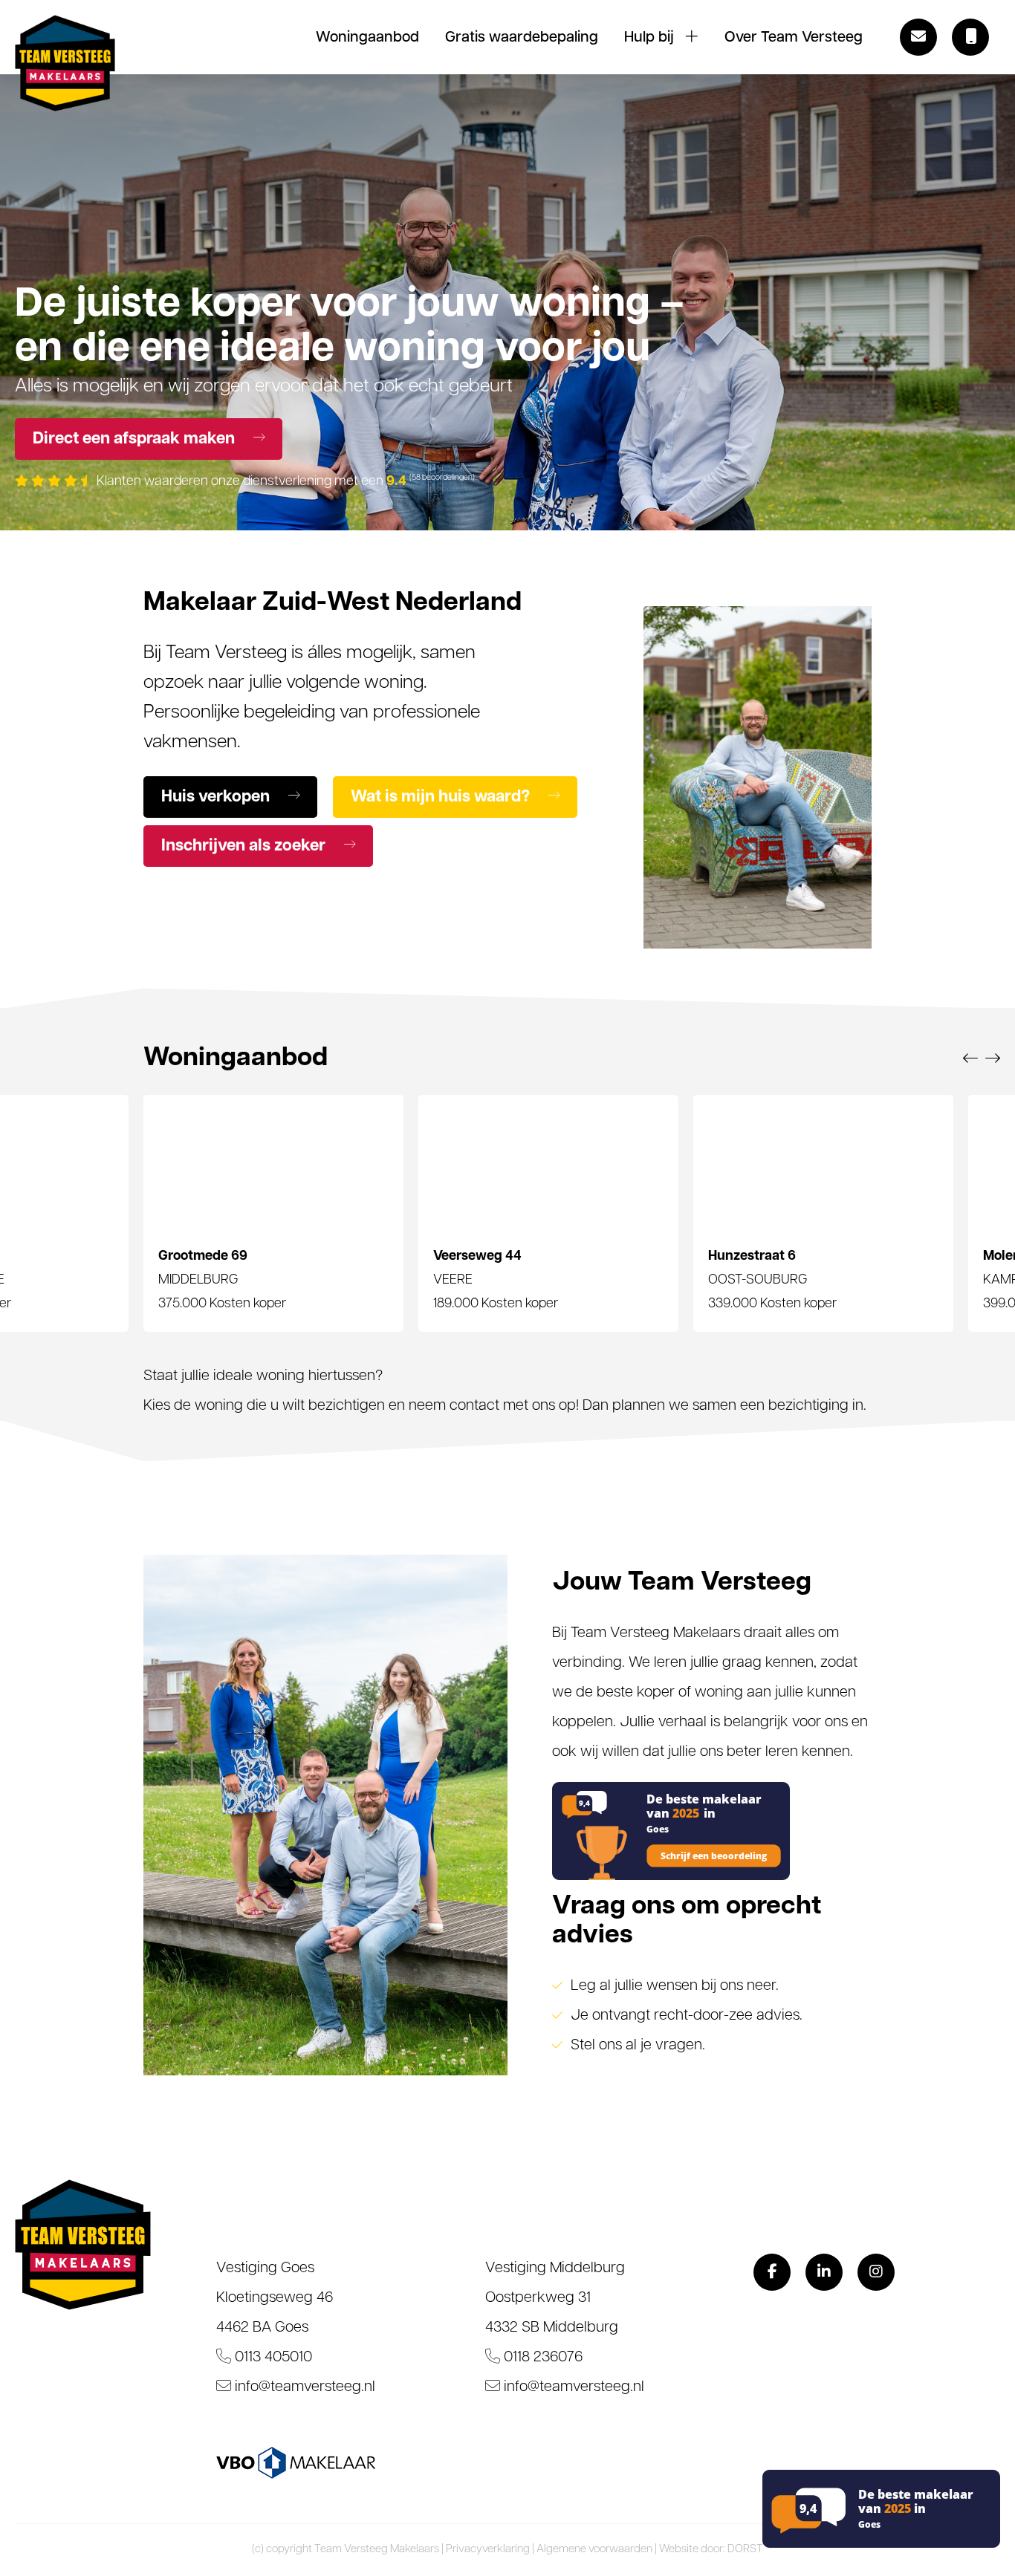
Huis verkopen (217, 797)
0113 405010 (272, 2358)
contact (474, 1406)
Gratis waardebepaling (522, 38)
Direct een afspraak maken (136, 439)
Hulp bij (649, 38)
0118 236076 (541, 2358)
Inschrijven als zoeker (245, 846)
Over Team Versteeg (794, 38)
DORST (745, 2550)
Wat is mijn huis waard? (442, 797)
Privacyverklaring (488, 2550)
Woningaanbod (367, 38)
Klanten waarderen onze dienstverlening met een (284, 482)
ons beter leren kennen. (778, 1752)
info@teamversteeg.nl (303, 2387)
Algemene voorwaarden (594, 2550)
